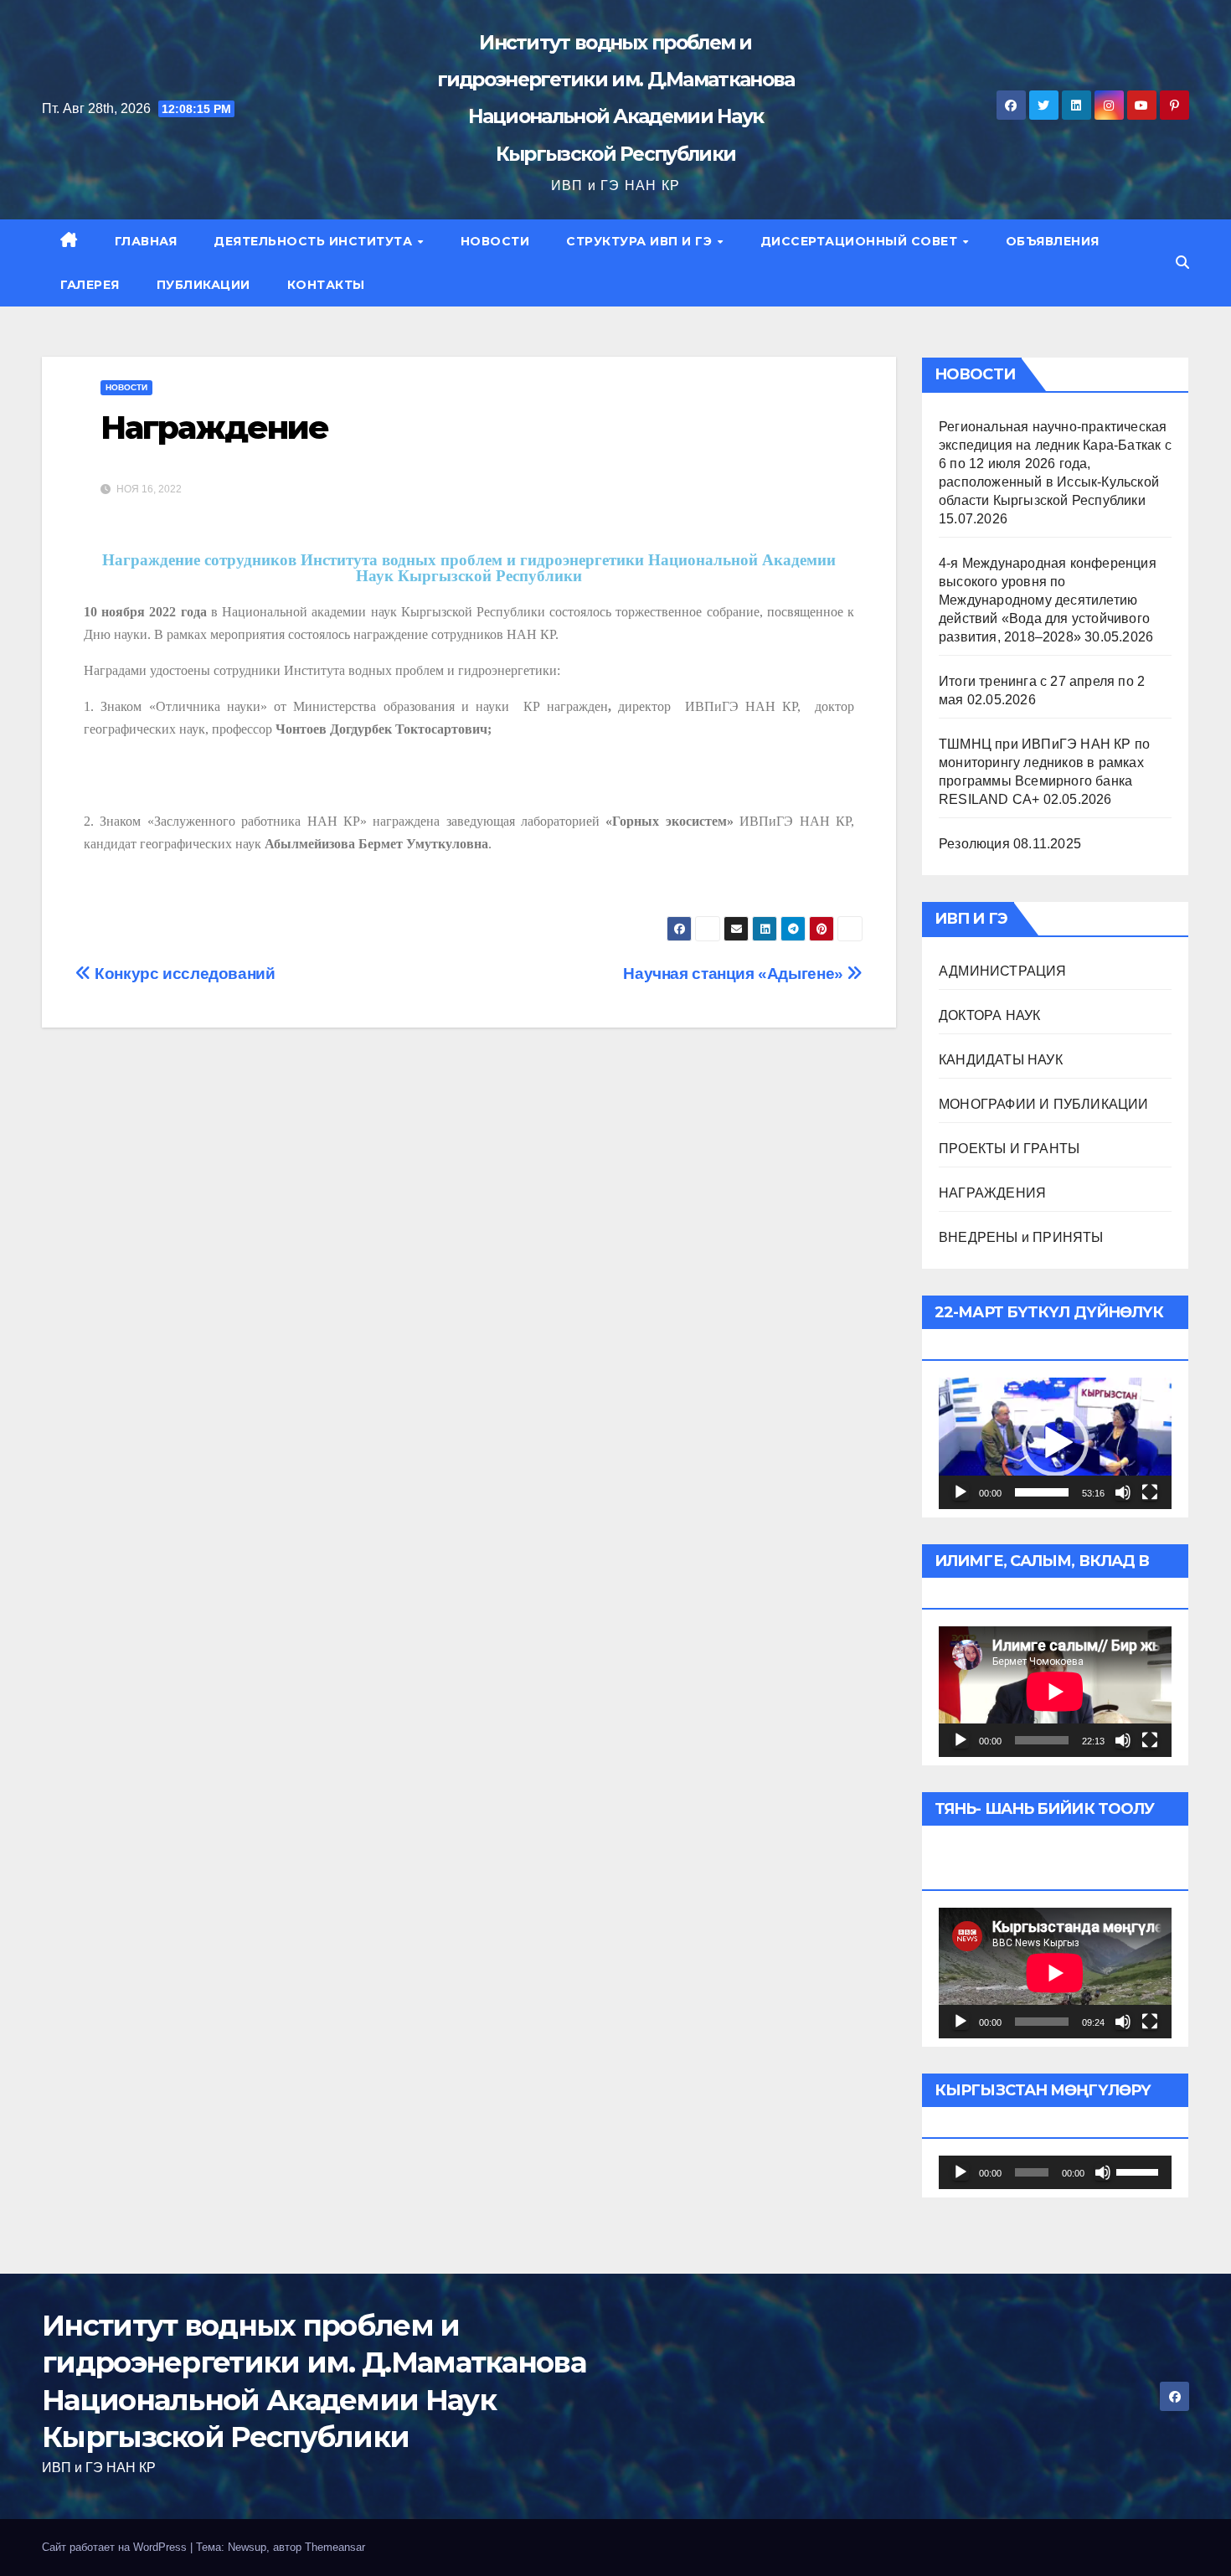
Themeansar (335, 2547)
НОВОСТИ (495, 241)
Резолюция (974, 844)
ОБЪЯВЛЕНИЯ (1053, 241)
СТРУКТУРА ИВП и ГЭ (641, 241)
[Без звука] (1123, 1492)
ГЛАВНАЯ (146, 241)
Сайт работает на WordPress (116, 2547)
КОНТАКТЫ (326, 285)
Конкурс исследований (183, 974)
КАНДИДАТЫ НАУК (1001, 1060)
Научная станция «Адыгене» (735, 974)
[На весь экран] (1150, 1492)
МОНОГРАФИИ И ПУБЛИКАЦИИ (1044, 1104)
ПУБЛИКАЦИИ (203, 285)
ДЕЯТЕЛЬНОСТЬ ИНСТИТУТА (315, 241)
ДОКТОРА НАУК (989, 1015)
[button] (1182, 263)
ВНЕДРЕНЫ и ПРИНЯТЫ (1021, 1237)
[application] (1055, 1443)
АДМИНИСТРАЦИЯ (1003, 971)
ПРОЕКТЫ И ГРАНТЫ (1009, 1149)
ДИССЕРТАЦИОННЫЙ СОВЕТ (861, 241)
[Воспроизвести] (961, 1492)
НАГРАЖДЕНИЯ (992, 1193)
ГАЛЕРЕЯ (90, 285)
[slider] (1042, 1492)
